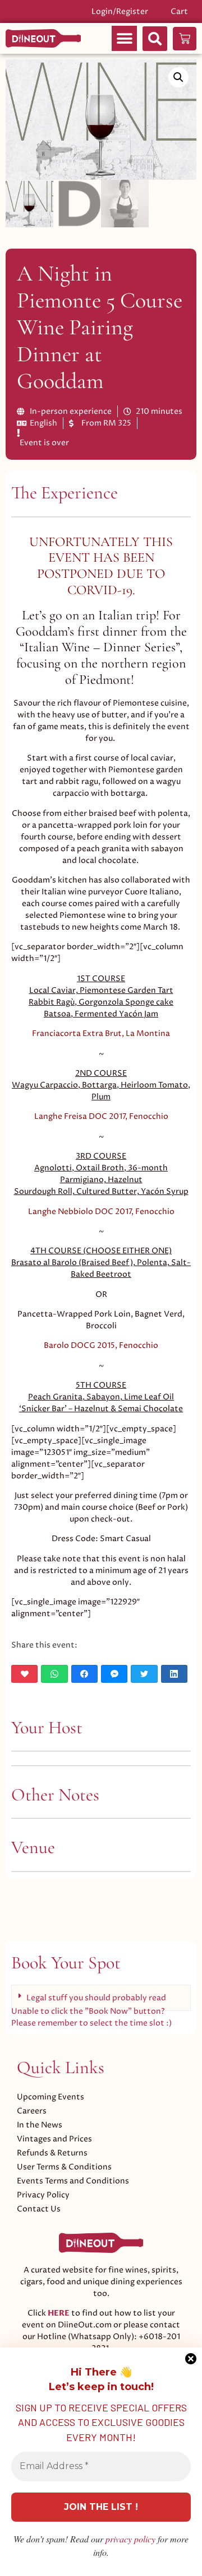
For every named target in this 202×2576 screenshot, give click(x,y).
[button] (124, 38)
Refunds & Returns (52, 2153)
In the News (40, 2125)
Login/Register (120, 11)
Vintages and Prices (54, 2139)
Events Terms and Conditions (73, 2181)
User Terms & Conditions (64, 2167)
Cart (179, 11)
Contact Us (39, 2209)
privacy (130, 2539)
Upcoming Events (50, 2097)
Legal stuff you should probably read (96, 1998)
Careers (32, 2111)
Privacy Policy (43, 2195)
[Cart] (185, 39)
